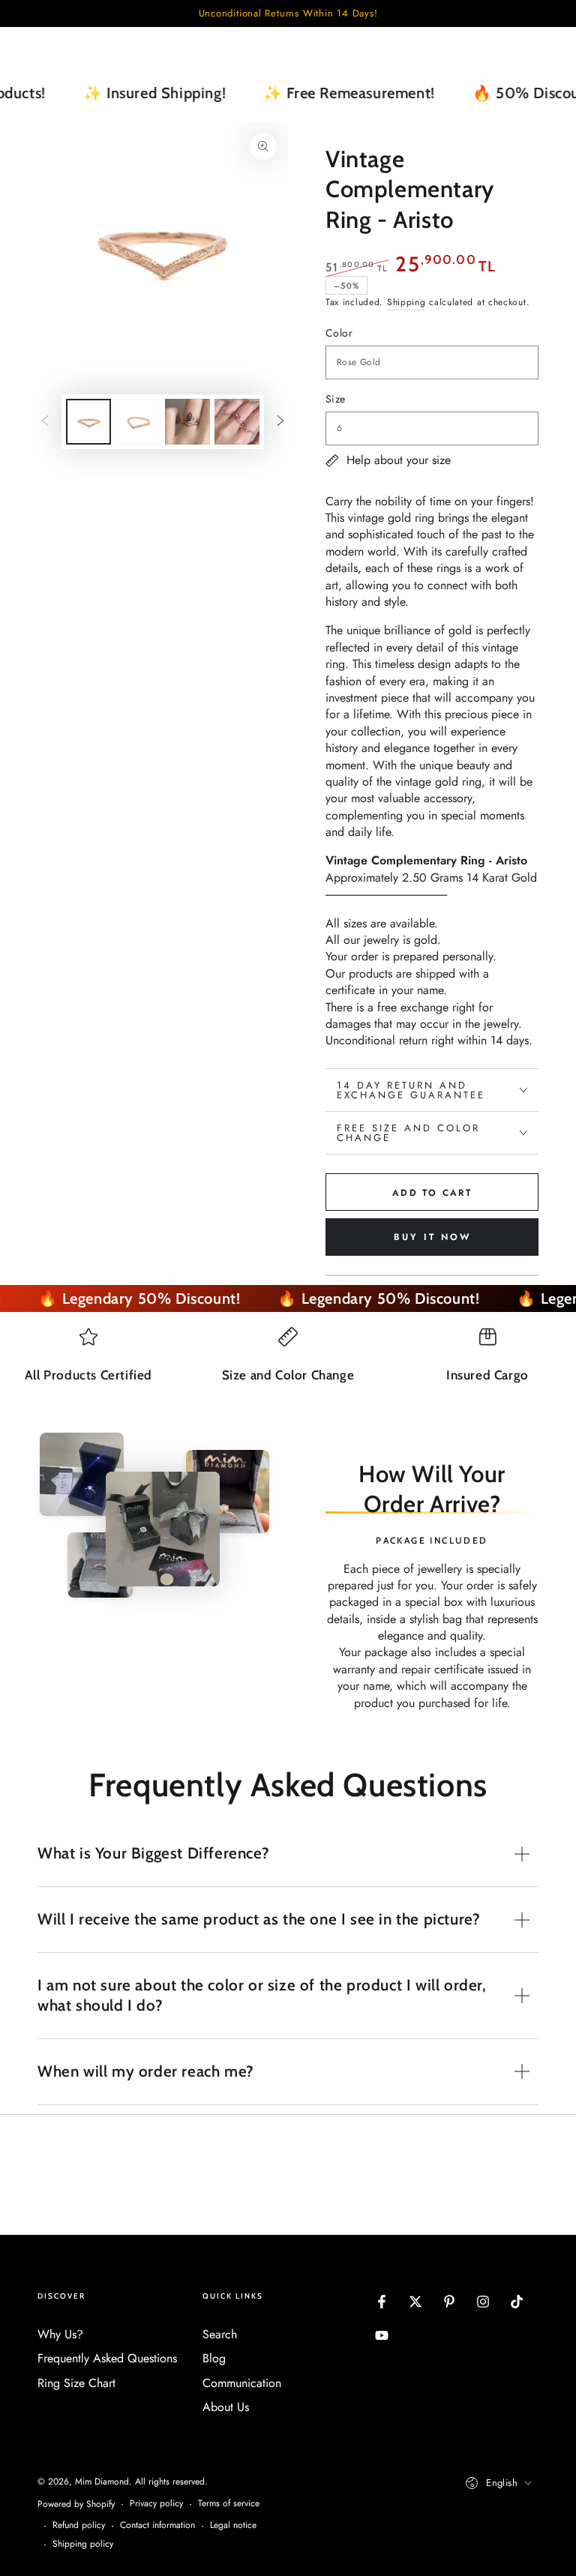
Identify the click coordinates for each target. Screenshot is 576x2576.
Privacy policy (156, 2504)
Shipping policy (83, 2544)
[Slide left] (45, 422)
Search (220, 2334)
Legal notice (233, 2525)
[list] (288, 1370)
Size (336, 399)
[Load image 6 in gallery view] (237, 422)
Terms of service (229, 2504)
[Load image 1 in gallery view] (88, 422)
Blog (214, 2358)
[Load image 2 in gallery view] (138, 422)
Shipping (406, 302)
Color (339, 333)
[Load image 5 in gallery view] (187, 422)
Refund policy (79, 2525)
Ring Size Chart (76, 2383)
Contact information (157, 2525)
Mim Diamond (102, 2482)
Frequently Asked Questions (107, 2358)
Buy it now (432, 1237)
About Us (226, 2407)
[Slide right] (280, 422)
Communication (242, 2383)
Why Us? (60, 2334)
